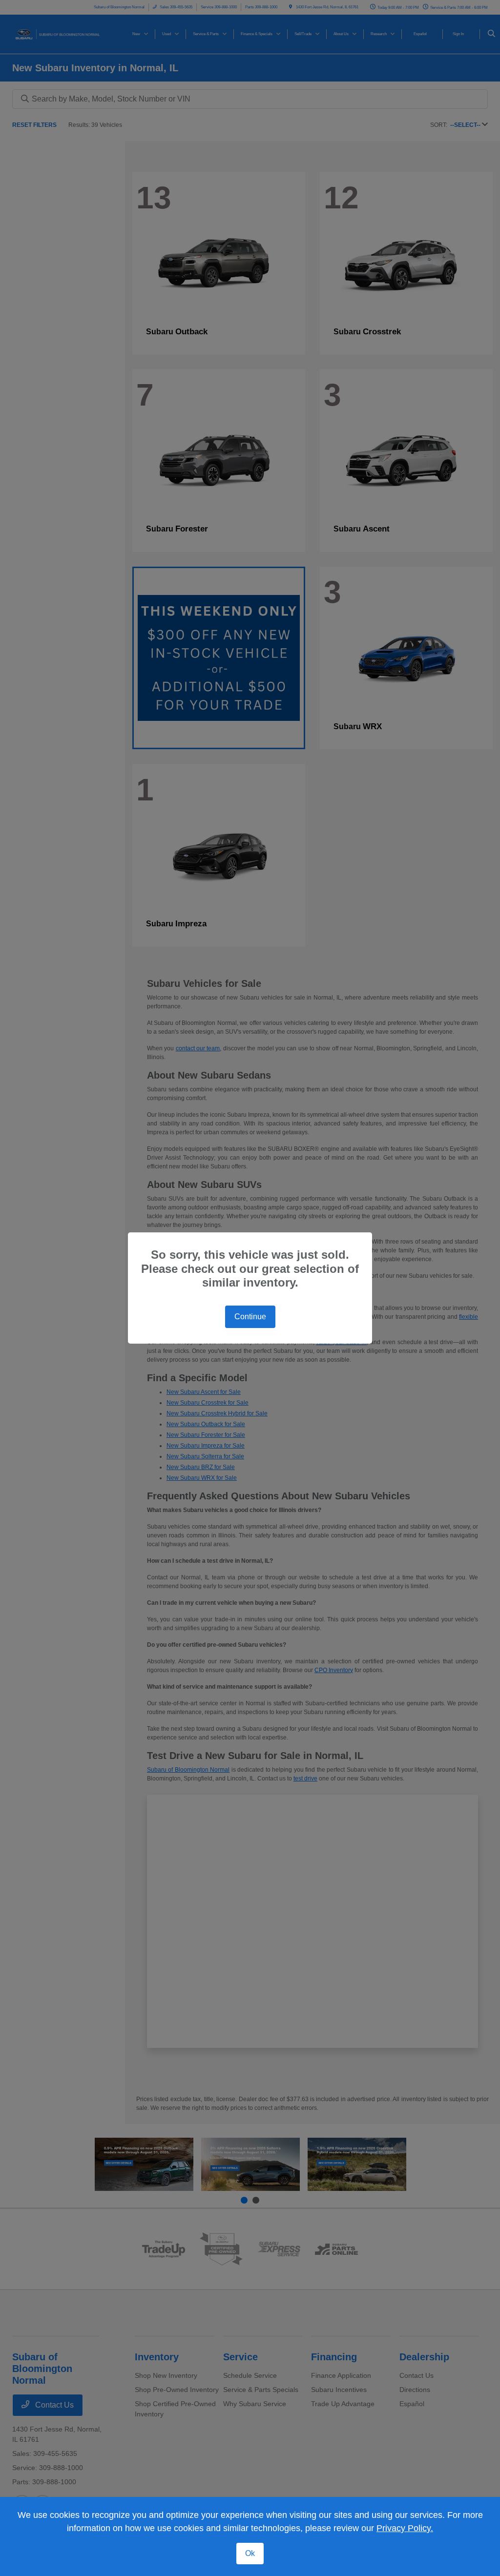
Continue (250, 1317)
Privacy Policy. (405, 2528)
